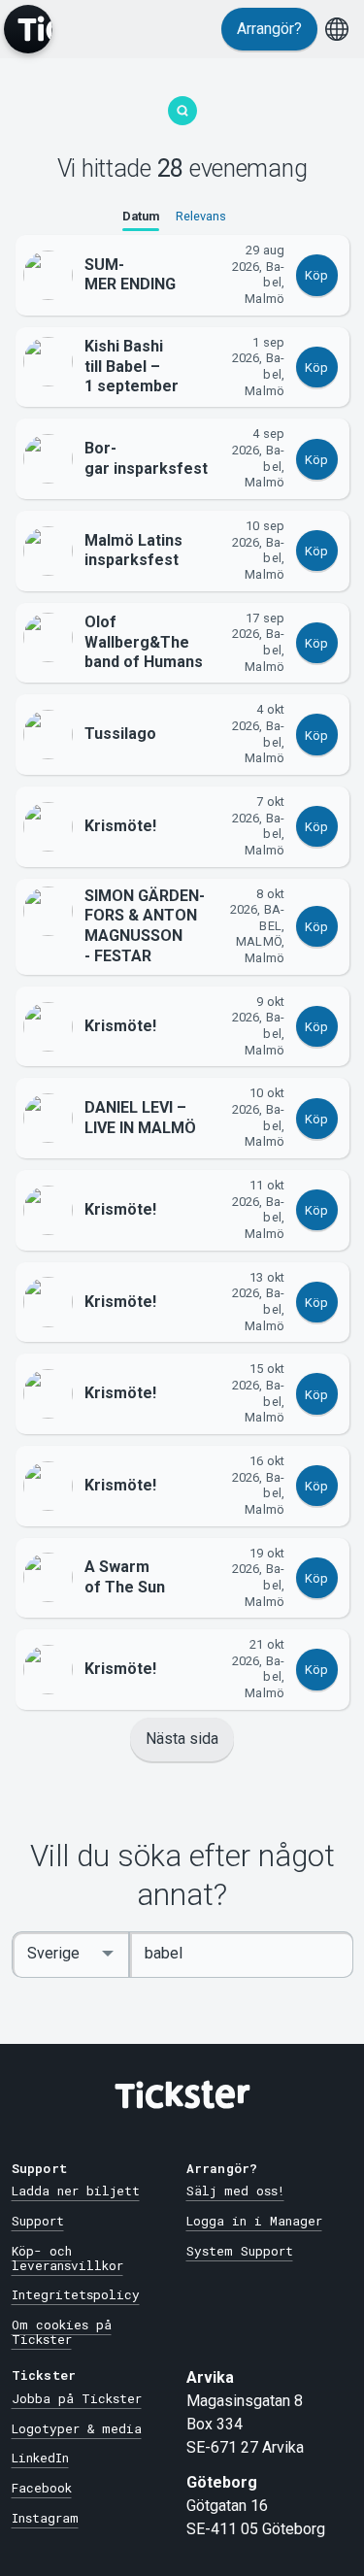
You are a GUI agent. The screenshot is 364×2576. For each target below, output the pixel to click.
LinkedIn (40, 2458)
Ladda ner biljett (76, 2191)
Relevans (201, 216)
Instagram (45, 2518)
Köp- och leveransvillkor (67, 2258)
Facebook (42, 2488)
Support (38, 2221)
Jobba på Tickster (77, 2398)
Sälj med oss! (235, 2191)
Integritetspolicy (76, 2294)
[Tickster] (28, 29)
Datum (141, 216)
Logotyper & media (77, 2428)
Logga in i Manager (254, 2221)
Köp (316, 275)
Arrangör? (269, 29)
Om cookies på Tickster (62, 2332)
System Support (240, 2251)
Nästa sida (182, 1739)
